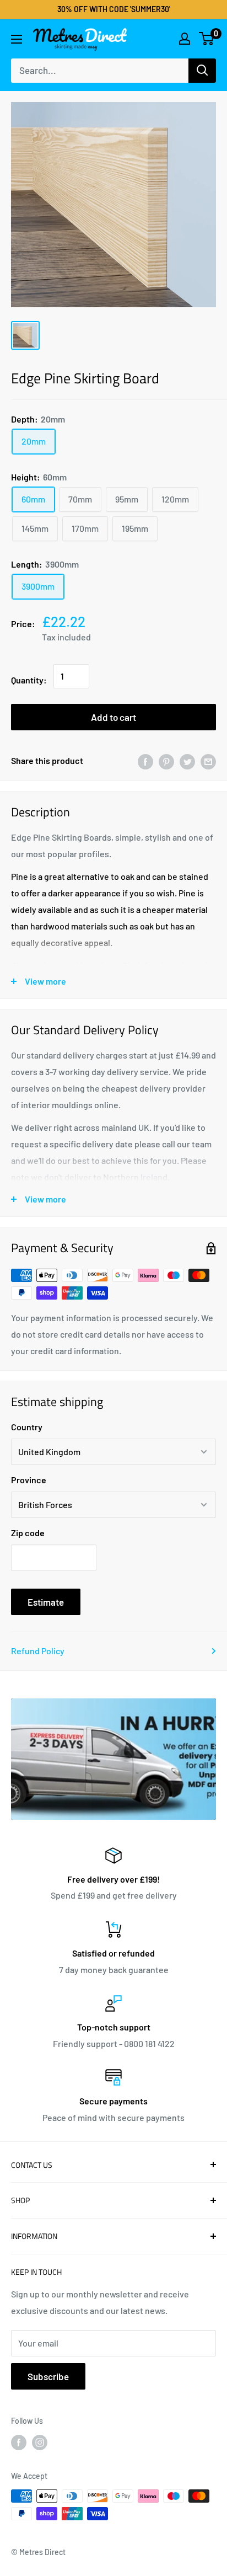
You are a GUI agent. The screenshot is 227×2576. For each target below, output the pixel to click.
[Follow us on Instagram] (40, 2442)
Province (29, 1480)
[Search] (202, 71)
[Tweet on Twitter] (187, 761)
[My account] (185, 39)
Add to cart (113, 717)
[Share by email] (208, 761)
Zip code (28, 1533)
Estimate (46, 1602)
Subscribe (48, 2376)
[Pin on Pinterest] (166, 761)
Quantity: (29, 680)
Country (27, 1427)
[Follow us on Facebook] (19, 2442)
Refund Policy (38, 1651)
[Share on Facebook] (145, 761)
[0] (207, 39)
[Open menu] (17, 39)
